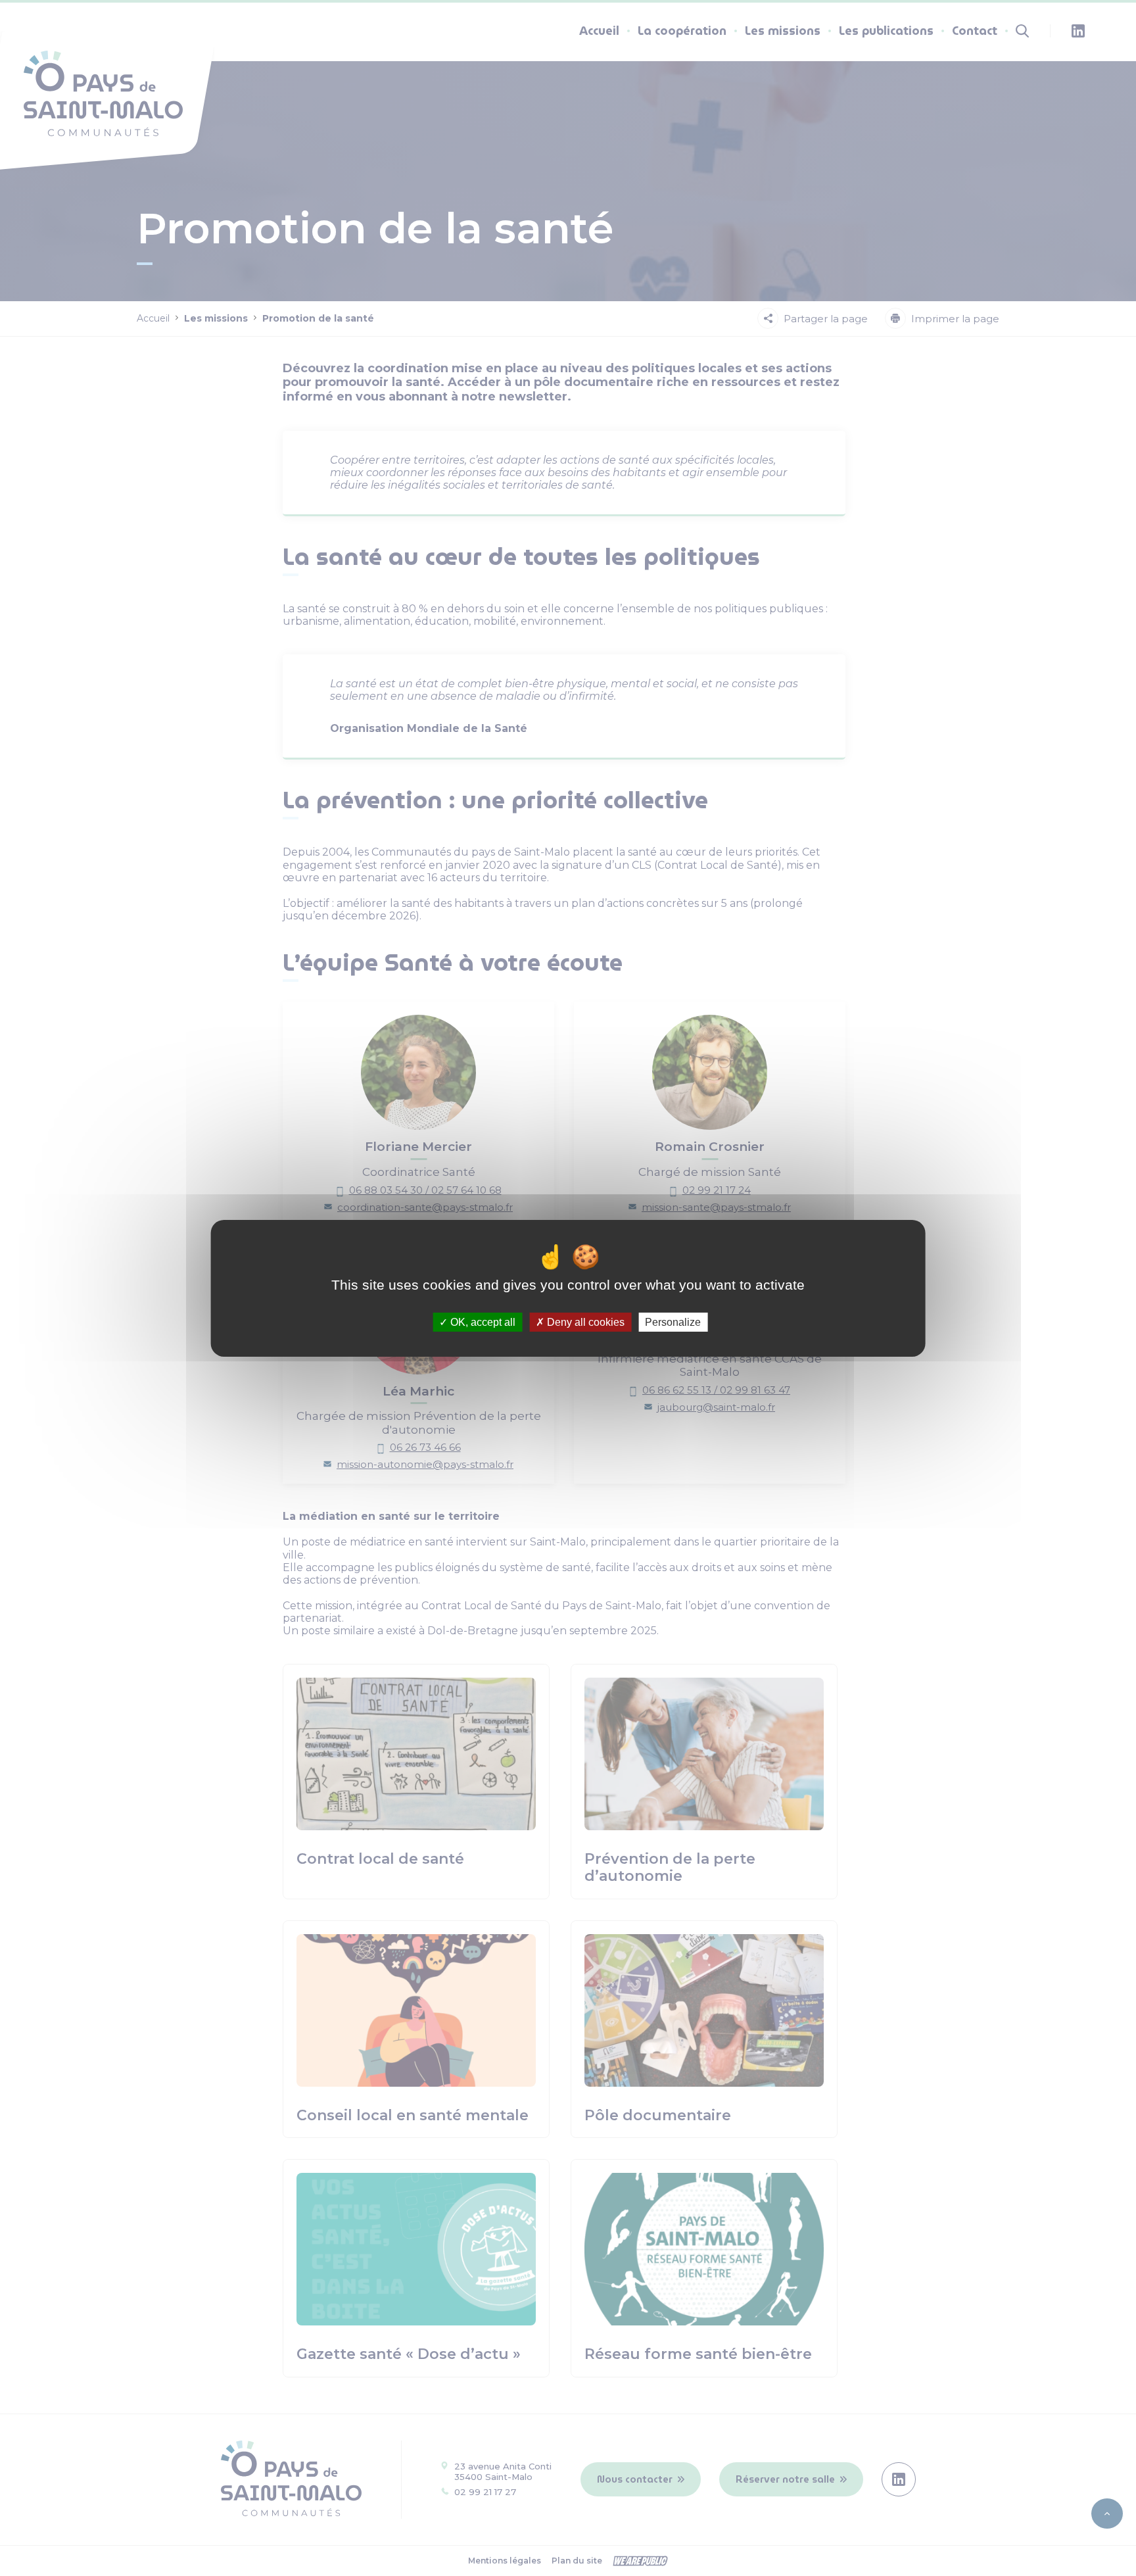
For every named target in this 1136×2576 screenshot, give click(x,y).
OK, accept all (482, 1322)
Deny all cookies (584, 1322)
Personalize (673, 1322)
